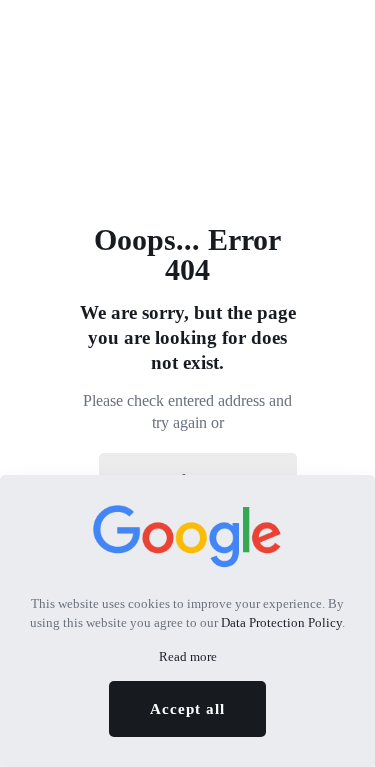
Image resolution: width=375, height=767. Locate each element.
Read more (188, 656)
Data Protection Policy (281, 622)
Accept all (187, 709)
